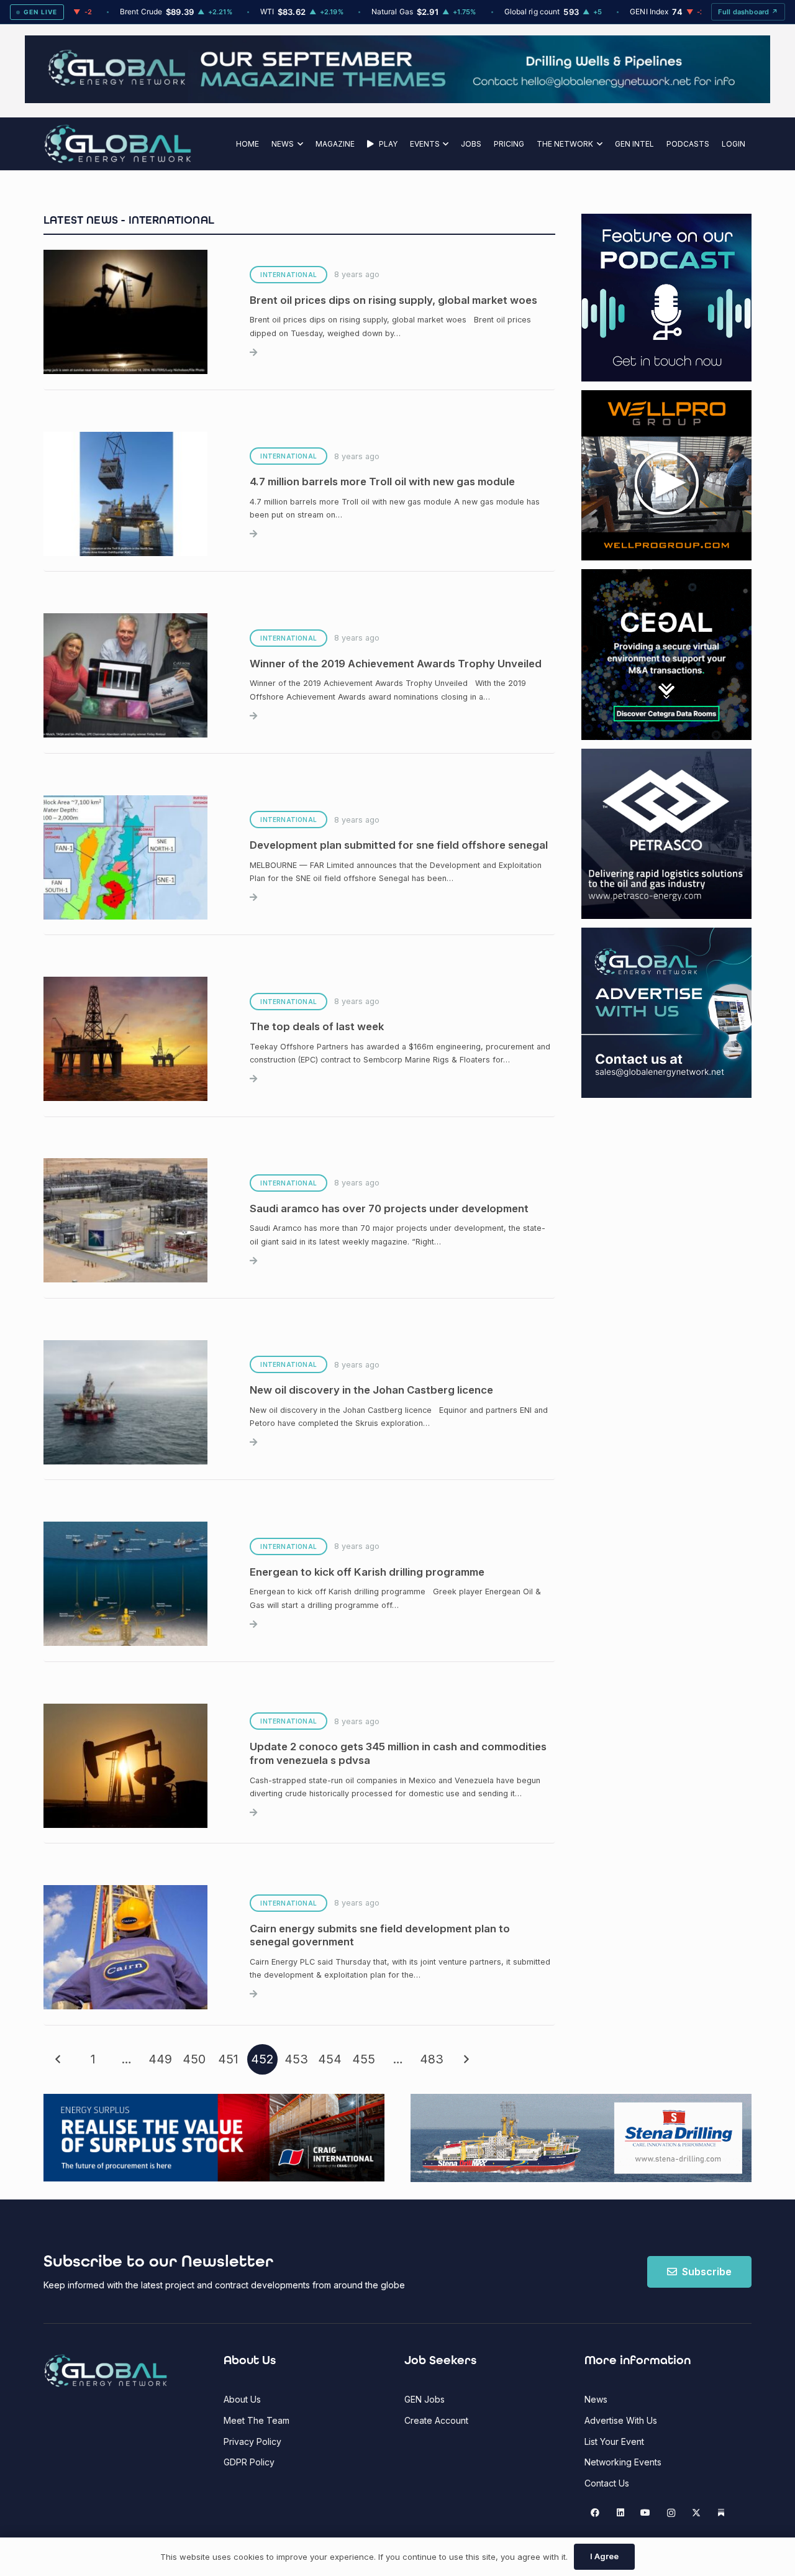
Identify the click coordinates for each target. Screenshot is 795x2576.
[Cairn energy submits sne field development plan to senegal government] (299, 1947)
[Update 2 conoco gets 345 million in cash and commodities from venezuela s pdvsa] (299, 1766)
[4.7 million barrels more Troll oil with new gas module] (299, 494)
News (596, 2399)
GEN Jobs (425, 2399)
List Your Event (614, 2441)
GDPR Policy (249, 2462)
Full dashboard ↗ (748, 12)
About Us (242, 2399)
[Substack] (721, 2513)
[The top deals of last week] (299, 1039)
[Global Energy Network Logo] (118, 144)
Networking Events (623, 2462)
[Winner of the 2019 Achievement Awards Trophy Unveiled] (299, 675)
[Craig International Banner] (214, 2138)
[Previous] (59, 2059)
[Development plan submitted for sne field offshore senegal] (299, 857)
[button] (298, 144)
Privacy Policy (252, 2441)
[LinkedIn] (620, 2513)
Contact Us (607, 2483)
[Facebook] (595, 2513)
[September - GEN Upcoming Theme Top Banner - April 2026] (397, 100)
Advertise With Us (621, 2420)
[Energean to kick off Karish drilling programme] (299, 1584)
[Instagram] (671, 2513)
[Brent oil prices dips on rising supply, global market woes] (299, 313)
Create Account (436, 2420)
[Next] (466, 2059)
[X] (696, 2513)
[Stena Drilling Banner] (581, 2138)
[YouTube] (646, 2513)
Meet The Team (257, 2420)
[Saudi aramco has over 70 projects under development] (299, 1221)
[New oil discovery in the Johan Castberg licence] (299, 1402)
